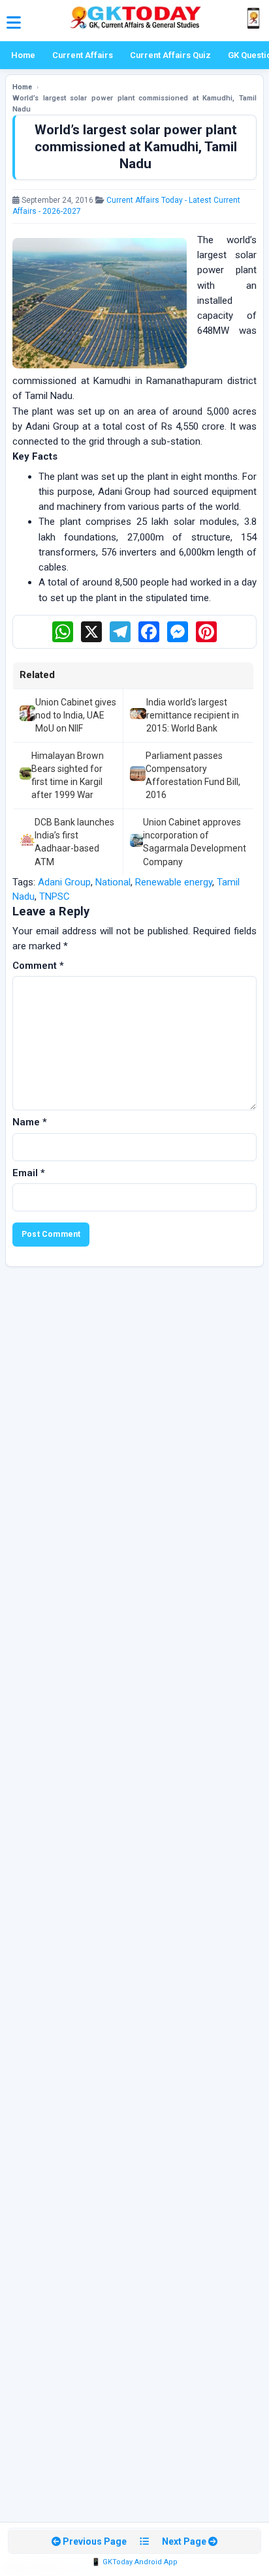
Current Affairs (83, 55)
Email (29, 1173)
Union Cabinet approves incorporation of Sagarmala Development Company (195, 842)
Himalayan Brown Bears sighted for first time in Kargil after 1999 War (68, 776)
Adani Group (64, 882)
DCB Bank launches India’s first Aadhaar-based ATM (74, 842)
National (113, 882)
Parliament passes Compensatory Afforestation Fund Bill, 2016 (193, 776)
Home (23, 55)
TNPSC (55, 896)
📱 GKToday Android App (134, 2562)
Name (30, 1122)
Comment (38, 966)
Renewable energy (174, 882)
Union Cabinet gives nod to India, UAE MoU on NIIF (76, 716)
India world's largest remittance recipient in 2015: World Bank (193, 716)
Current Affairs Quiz (170, 55)
